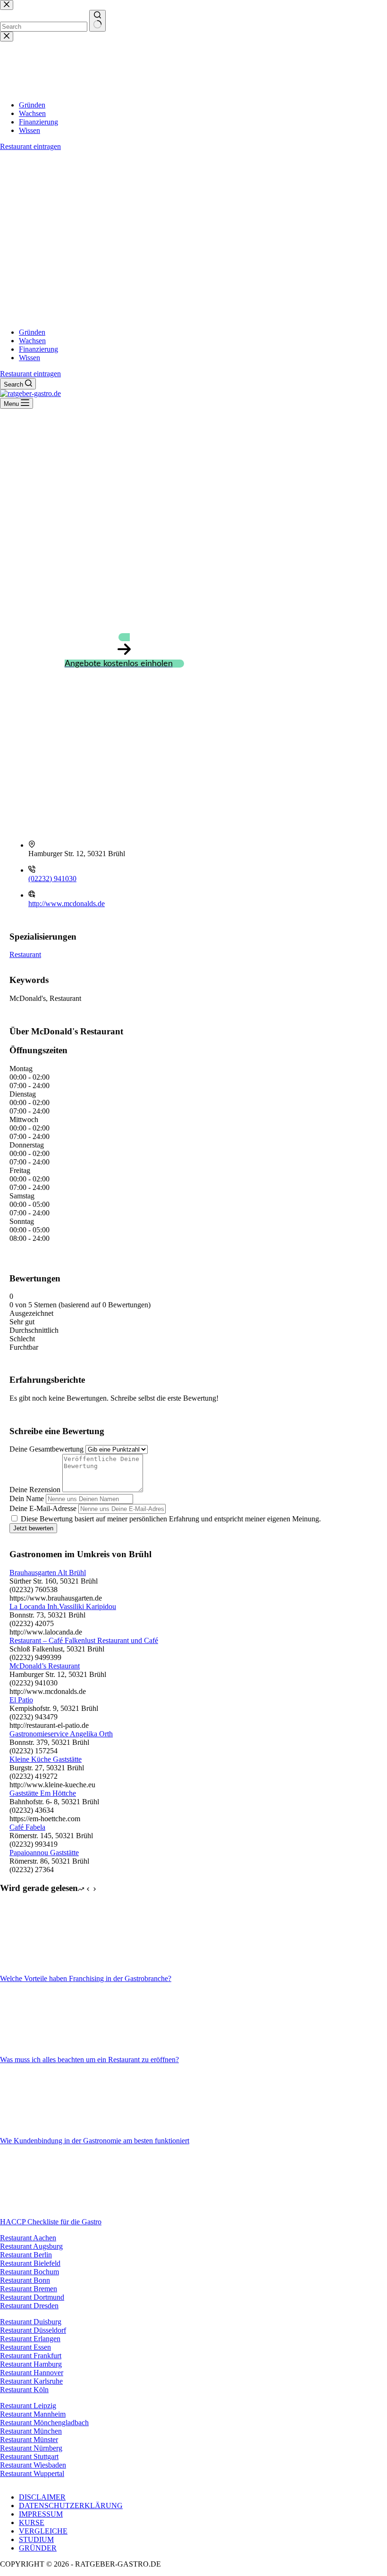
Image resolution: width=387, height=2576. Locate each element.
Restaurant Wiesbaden (33, 2465)
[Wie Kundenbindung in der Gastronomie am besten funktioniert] (35, 2132)
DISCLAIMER (42, 2497)
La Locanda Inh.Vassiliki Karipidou (63, 1606)
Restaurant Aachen (28, 2238)
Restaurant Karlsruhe (31, 2381)
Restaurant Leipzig (28, 2406)
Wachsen (32, 341)
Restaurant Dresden (29, 2306)
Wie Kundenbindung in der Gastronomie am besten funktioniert (95, 2141)
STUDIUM (36, 2539)
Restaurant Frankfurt (31, 2356)
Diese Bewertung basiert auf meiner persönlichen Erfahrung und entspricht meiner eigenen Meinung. (171, 1519)
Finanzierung (38, 349)
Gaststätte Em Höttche (43, 1793)
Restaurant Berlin (26, 2255)
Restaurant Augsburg (31, 2246)
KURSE (32, 2522)
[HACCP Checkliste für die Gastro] (35, 2213)
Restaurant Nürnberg (31, 2448)
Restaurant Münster (29, 2440)
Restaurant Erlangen (30, 2339)
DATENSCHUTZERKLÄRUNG (71, 2506)
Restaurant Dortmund (32, 2297)
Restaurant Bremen (29, 2289)
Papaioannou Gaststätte (44, 1853)
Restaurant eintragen (30, 374)
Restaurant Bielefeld (30, 2263)
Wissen (29, 358)
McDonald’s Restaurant (45, 1666)
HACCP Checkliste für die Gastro (51, 2222)
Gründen (32, 332)
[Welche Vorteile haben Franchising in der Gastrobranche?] (35, 1970)
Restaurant (25, 954)
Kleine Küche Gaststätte (46, 1759)
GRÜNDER (38, 2548)
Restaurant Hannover (32, 2373)
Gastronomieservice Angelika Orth (61, 1734)
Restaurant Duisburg (31, 2322)
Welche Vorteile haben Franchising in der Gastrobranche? (86, 1978)
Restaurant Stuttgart (29, 2456)
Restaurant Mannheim (33, 2414)
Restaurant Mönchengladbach (44, 2423)
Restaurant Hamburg (31, 2364)
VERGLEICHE (43, 2531)
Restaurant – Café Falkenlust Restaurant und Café (84, 1640)
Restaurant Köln (24, 2390)
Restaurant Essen (25, 2347)
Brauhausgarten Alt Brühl (48, 1573)
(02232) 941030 (52, 879)
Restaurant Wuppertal (32, 2473)
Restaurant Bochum (29, 2272)
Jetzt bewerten (33, 1528)
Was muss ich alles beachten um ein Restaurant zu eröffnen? (89, 2060)
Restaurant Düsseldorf (33, 2330)
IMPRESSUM (41, 2514)
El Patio (21, 1700)
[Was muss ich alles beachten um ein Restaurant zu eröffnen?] (35, 2051)
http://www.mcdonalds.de (67, 904)
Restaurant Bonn (25, 2280)
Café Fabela (27, 1827)
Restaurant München (31, 2431)
